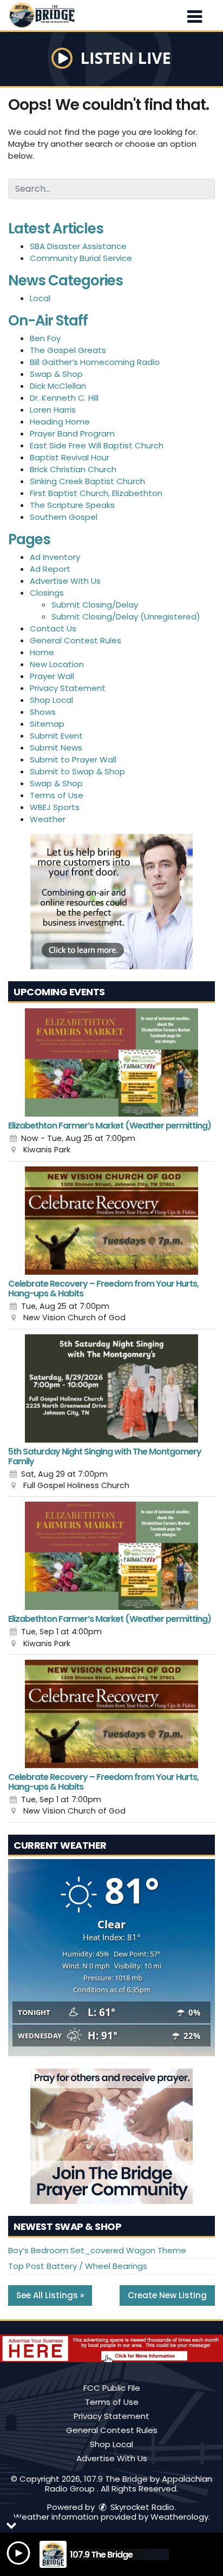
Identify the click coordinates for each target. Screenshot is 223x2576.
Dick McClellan (58, 386)
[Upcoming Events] (111, 1062)
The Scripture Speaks (72, 505)
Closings (47, 593)
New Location (57, 664)
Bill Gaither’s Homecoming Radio (95, 362)
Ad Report (50, 569)
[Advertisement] (111, 902)
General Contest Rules (76, 640)
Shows (43, 712)
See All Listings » (50, 2295)
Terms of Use (57, 795)
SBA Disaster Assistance (78, 246)
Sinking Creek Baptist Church (87, 481)
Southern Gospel (64, 517)
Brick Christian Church (73, 469)
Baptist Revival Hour (70, 457)
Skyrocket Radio (141, 2507)
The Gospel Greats (68, 350)
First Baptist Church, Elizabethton (96, 493)
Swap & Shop (56, 374)
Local (40, 298)
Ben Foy (45, 338)
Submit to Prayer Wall (73, 759)
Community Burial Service (81, 258)
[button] (195, 13)
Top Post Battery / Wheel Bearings (78, 2266)
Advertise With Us (65, 581)
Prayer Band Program (72, 433)
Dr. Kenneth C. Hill (64, 398)
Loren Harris (53, 410)
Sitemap (47, 724)
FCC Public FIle (112, 2388)
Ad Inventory (55, 557)
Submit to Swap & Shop (77, 771)
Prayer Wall (52, 676)
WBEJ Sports (55, 807)
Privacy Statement (68, 688)
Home (42, 652)
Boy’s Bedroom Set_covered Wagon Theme (97, 2250)
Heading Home (60, 422)
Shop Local (51, 700)
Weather (48, 819)
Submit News (56, 748)
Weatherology (179, 2517)
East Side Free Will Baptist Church (97, 445)
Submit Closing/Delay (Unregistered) (126, 617)
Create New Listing (167, 2295)
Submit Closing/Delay (95, 605)
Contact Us (53, 628)
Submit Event (56, 736)
